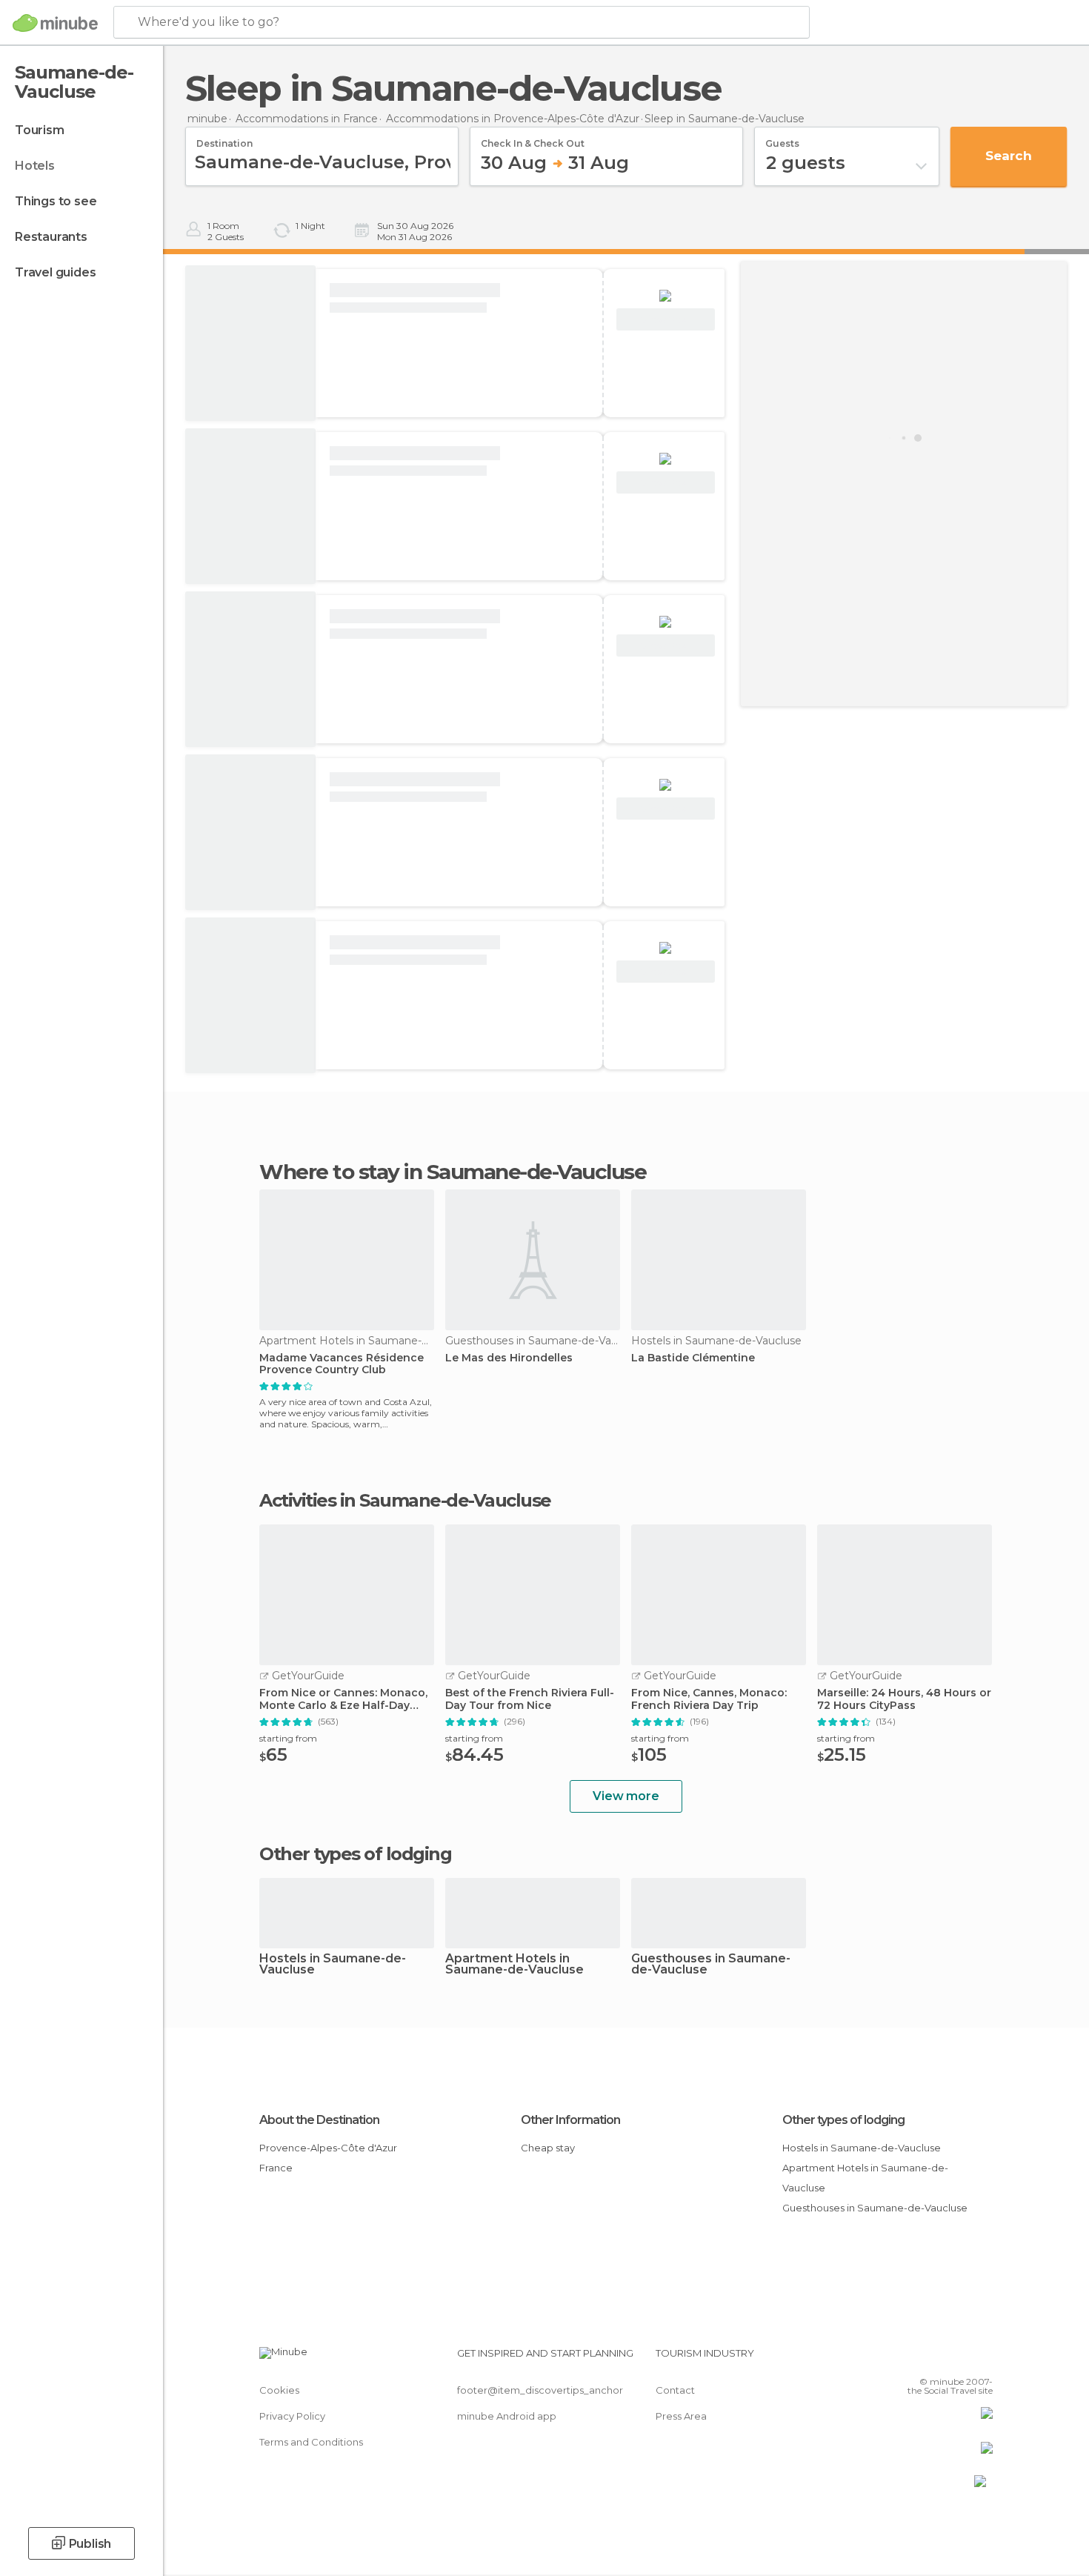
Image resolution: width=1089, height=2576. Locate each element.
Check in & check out (533, 139)
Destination (224, 139)
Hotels (35, 166)
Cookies (279, 2390)
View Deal (666, 320)
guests (782, 139)
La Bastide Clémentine (693, 1358)
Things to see (56, 201)
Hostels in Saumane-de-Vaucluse (333, 1965)
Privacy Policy (292, 2416)
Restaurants (51, 237)
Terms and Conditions (311, 2442)
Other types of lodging (843, 2120)
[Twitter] (933, 2359)
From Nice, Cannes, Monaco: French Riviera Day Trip (709, 1699)
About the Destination (319, 2120)
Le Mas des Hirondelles (509, 1358)
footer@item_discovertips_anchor (540, 2390)
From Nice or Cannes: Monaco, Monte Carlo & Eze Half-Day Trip (343, 1699)
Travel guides (55, 272)
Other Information (570, 2120)
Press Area (681, 2416)
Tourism (40, 130)
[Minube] (55, 23)
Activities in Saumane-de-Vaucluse (405, 1501)
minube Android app (507, 2416)
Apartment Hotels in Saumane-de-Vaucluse (514, 1965)
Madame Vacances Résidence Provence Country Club (342, 1364)
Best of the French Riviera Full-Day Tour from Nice (530, 1699)
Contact (675, 2390)
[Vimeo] (957, 2359)
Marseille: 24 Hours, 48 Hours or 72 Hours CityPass (904, 1699)
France (276, 2168)
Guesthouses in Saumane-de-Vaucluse (711, 1965)
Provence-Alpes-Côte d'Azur (328, 2148)
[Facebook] (908, 2359)
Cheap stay (548, 2148)
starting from (288, 1738)
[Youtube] (982, 2359)
